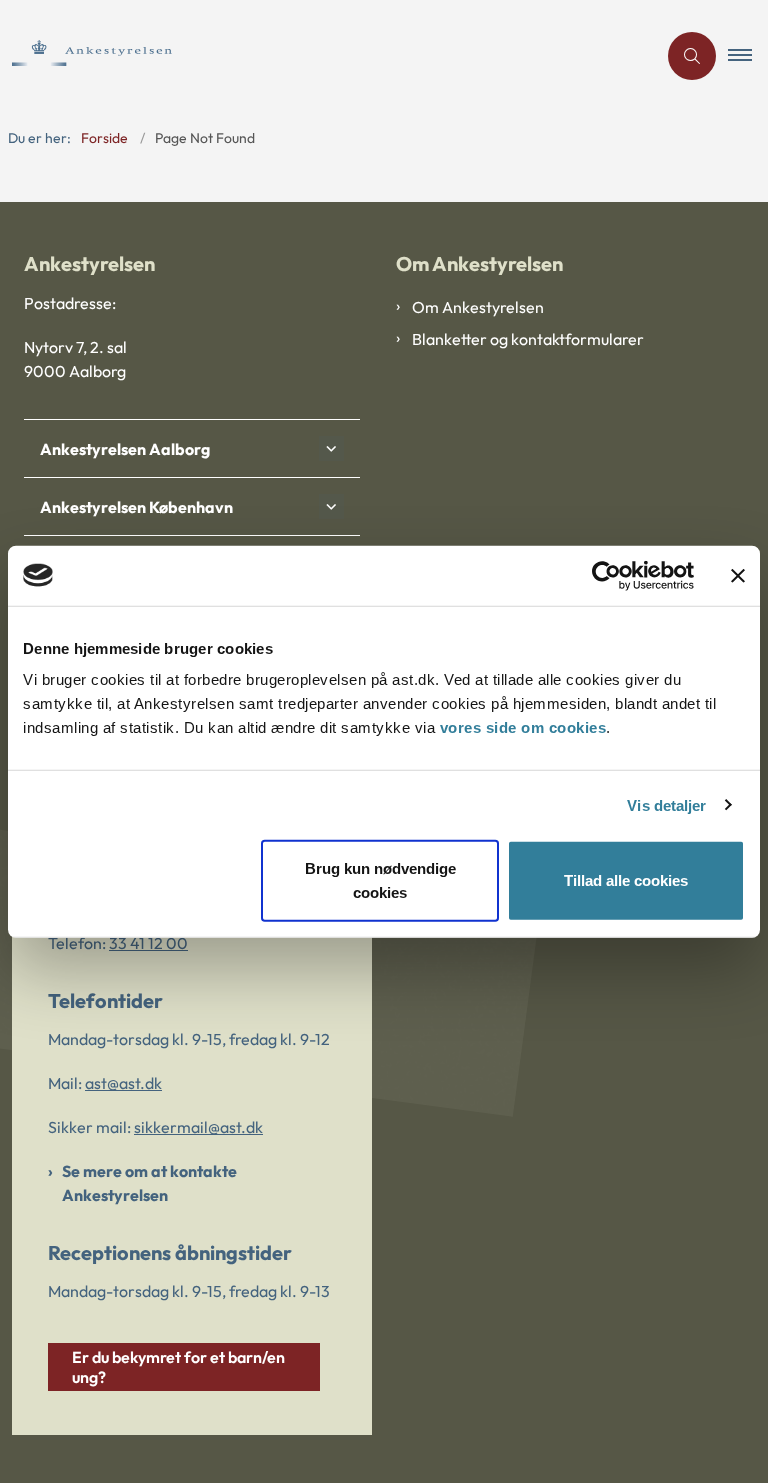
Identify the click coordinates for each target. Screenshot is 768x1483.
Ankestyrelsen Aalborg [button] (125, 449)
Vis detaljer (666, 804)
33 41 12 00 (148, 943)
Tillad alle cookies (626, 880)
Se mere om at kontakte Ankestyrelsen (149, 1183)
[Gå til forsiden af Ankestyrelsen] (320, 55)
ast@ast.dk (123, 1083)
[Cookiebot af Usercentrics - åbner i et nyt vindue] (606, 575)
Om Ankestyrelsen (478, 307)
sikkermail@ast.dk (198, 1127)
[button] (748, 56)
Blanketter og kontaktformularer (528, 339)
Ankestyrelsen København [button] (136, 507)
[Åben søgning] (692, 56)
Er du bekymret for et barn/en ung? (178, 1367)
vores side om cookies (523, 727)
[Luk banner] (738, 575)
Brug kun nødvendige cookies (380, 880)
